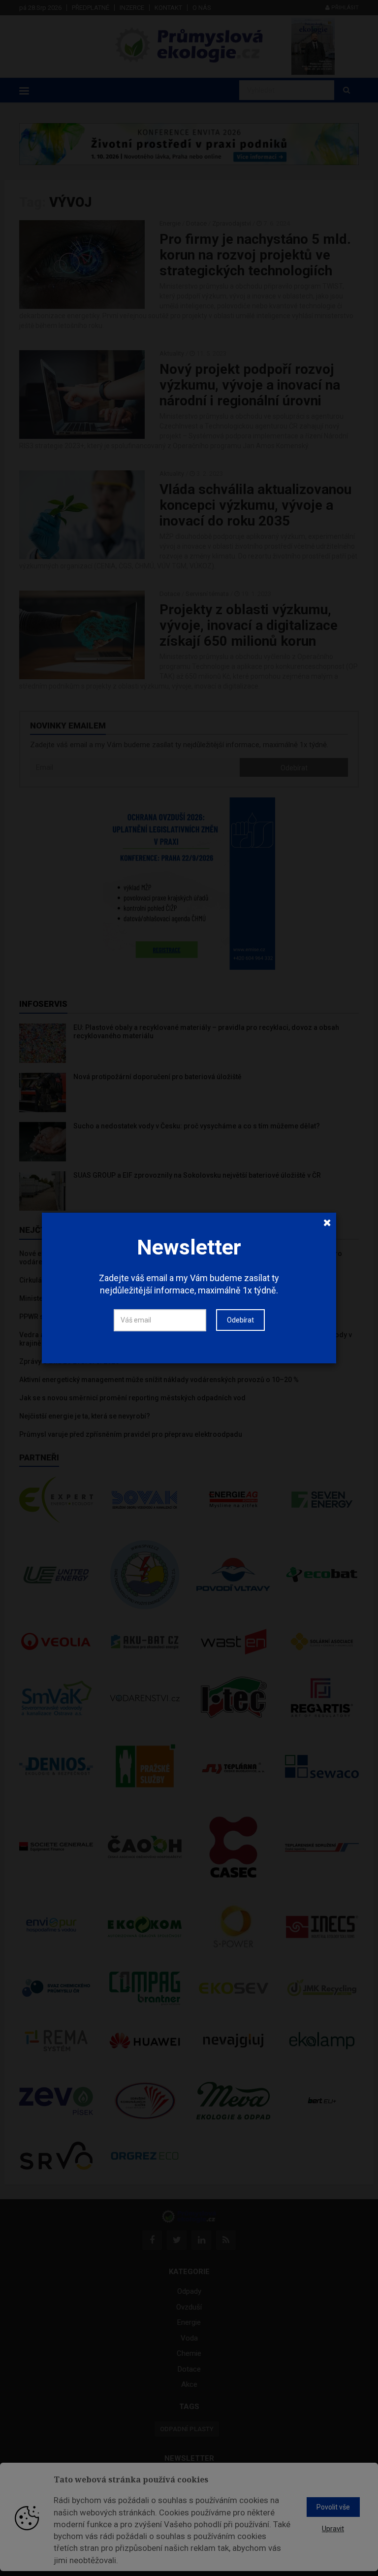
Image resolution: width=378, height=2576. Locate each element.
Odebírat (240, 1320)
